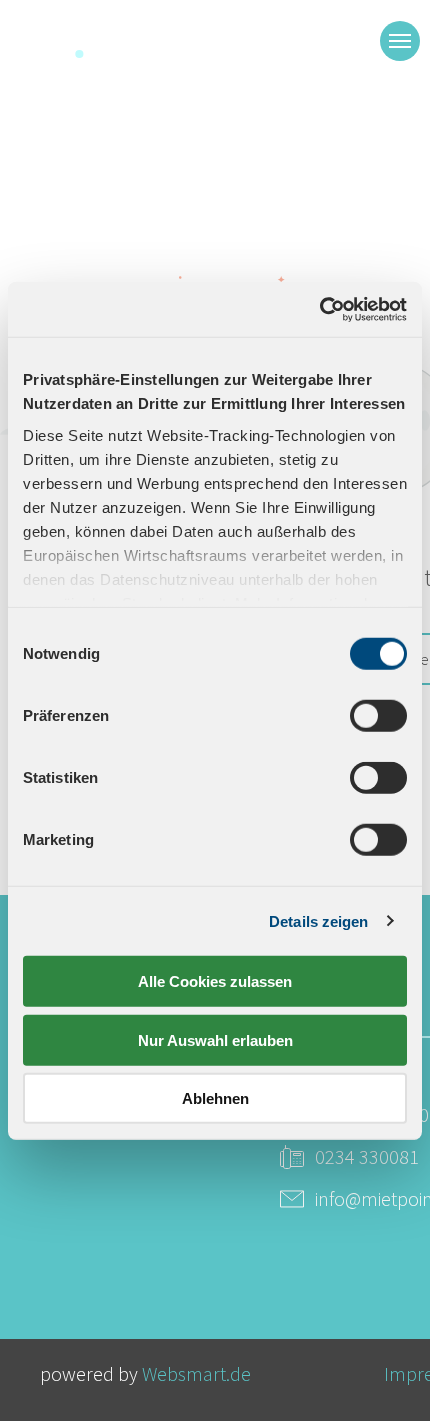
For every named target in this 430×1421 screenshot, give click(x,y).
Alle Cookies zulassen (215, 981)
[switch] (378, 716)
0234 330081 (367, 1156)
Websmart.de (196, 1373)
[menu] (400, 41)
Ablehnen (215, 1098)
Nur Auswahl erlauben (215, 1039)
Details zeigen (318, 920)
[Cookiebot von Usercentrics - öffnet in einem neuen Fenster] (319, 309)
